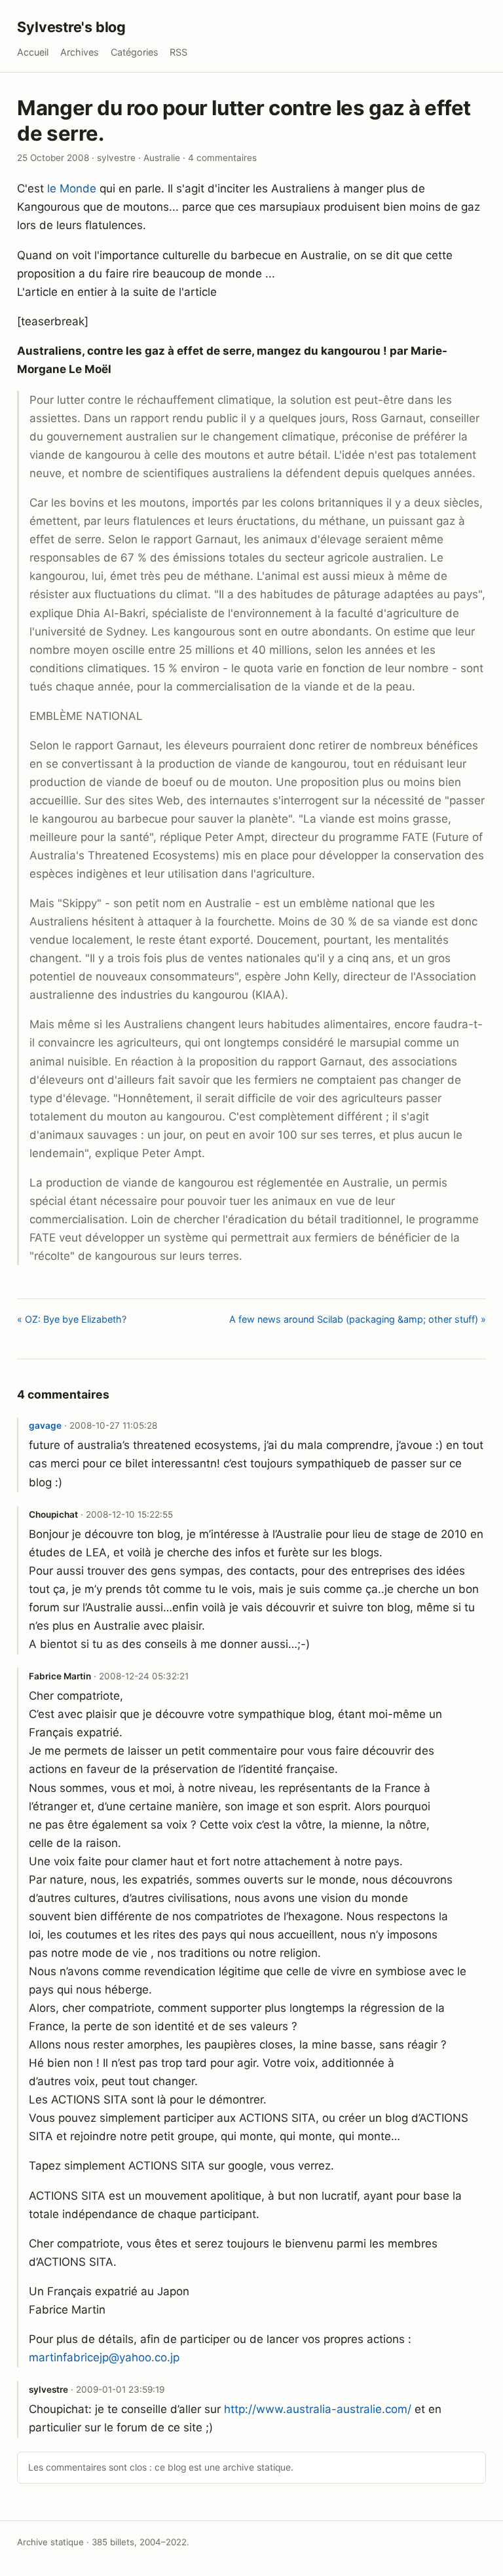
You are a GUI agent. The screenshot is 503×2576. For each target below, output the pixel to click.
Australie (162, 158)
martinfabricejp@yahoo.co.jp (104, 2357)
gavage (45, 1425)
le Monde (72, 188)
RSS (178, 52)
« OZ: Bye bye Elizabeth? (72, 1319)
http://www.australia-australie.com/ (318, 2409)
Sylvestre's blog (71, 27)
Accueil (33, 52)
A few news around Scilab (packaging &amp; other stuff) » (358, 1319)
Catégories (135, 52)
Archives (80, 52)
